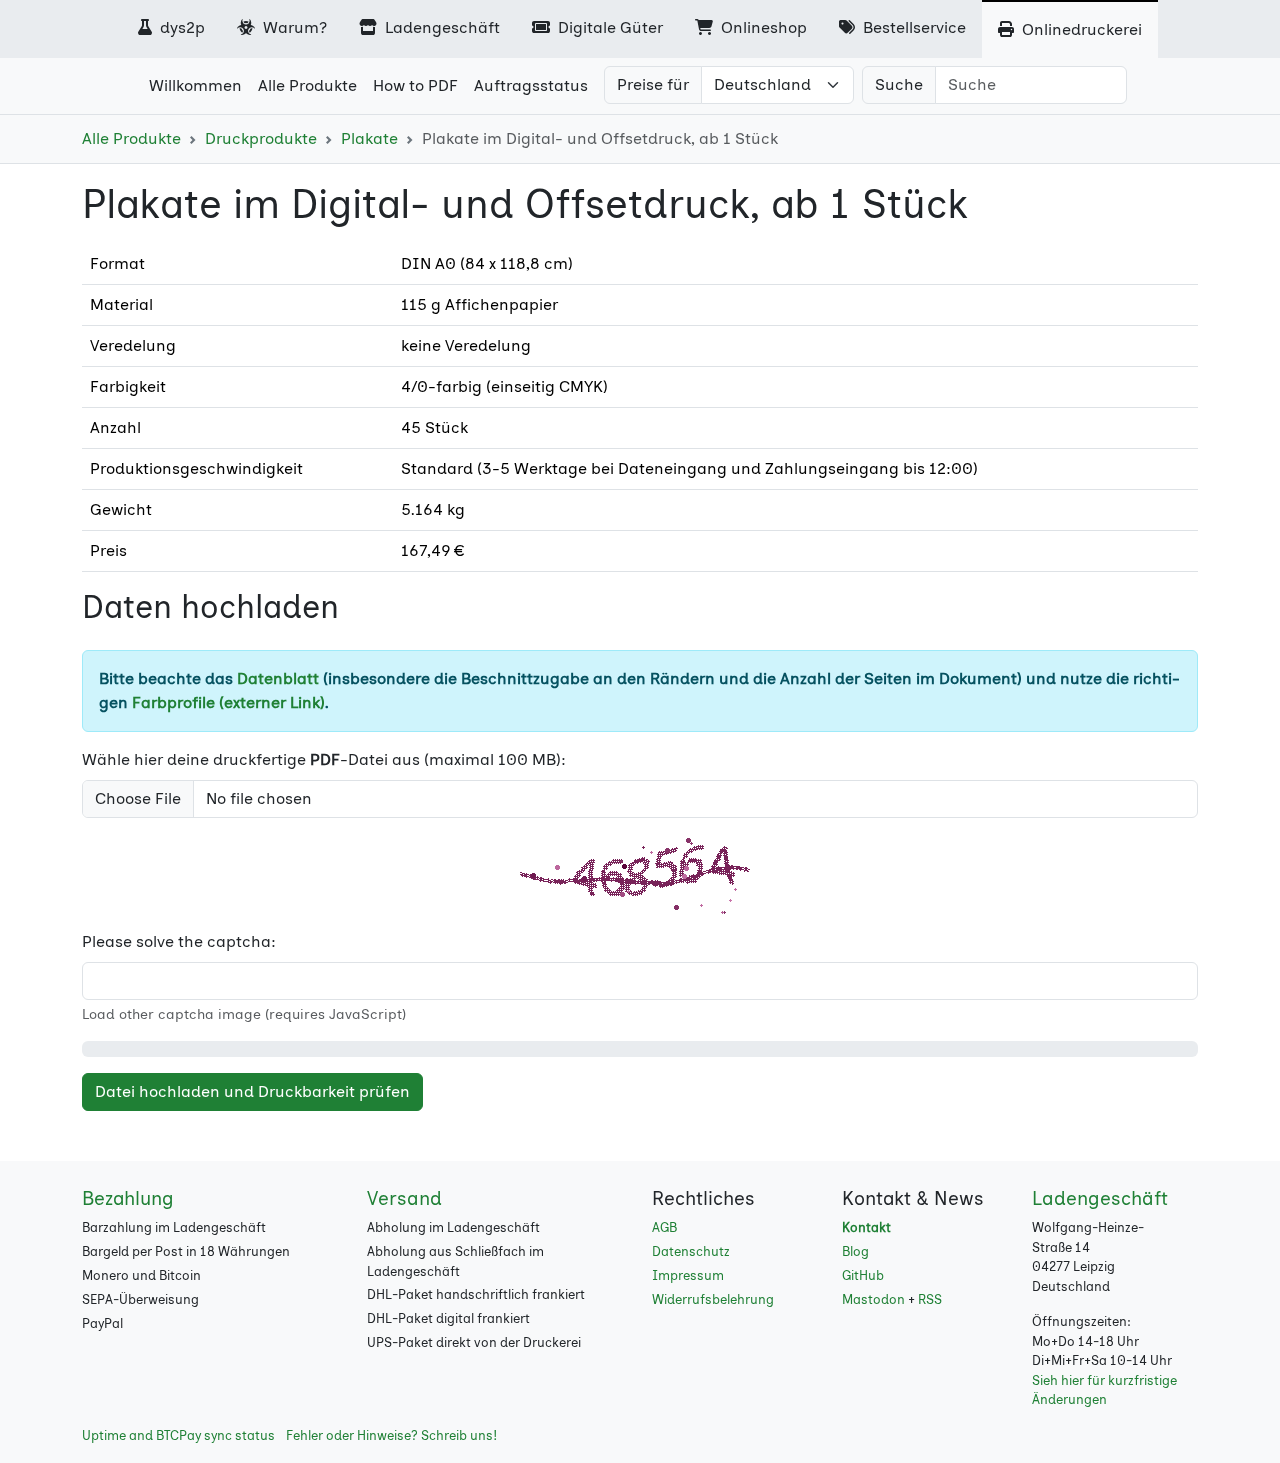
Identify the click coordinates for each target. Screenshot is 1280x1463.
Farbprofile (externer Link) (228, 702)
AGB (664, 1227)
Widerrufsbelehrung (713, 1299)
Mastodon (873, 1299)
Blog (855, 1251)
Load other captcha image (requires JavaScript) (244, 1014)
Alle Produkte (131, 138)
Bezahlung (128, 1198)
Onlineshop (762, 27)
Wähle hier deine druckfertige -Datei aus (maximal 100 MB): (324, 759)
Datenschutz (691, 1251)
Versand (404, 1198)
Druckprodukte (261, 138)
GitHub (863, 1275)
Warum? (293, 27)
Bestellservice (912, 27)
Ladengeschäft (440, 27)
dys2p (180, 27)
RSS (930, 1299)
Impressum (688, 1275)
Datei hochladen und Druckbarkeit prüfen (252, 1091)
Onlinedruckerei (1080, 29)
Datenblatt (278, 678)
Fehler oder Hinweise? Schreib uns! (391, 1435)
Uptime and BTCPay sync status (178, 1435)
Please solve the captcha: (179, 941)
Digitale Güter (608, 27)
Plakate (369, 138)
